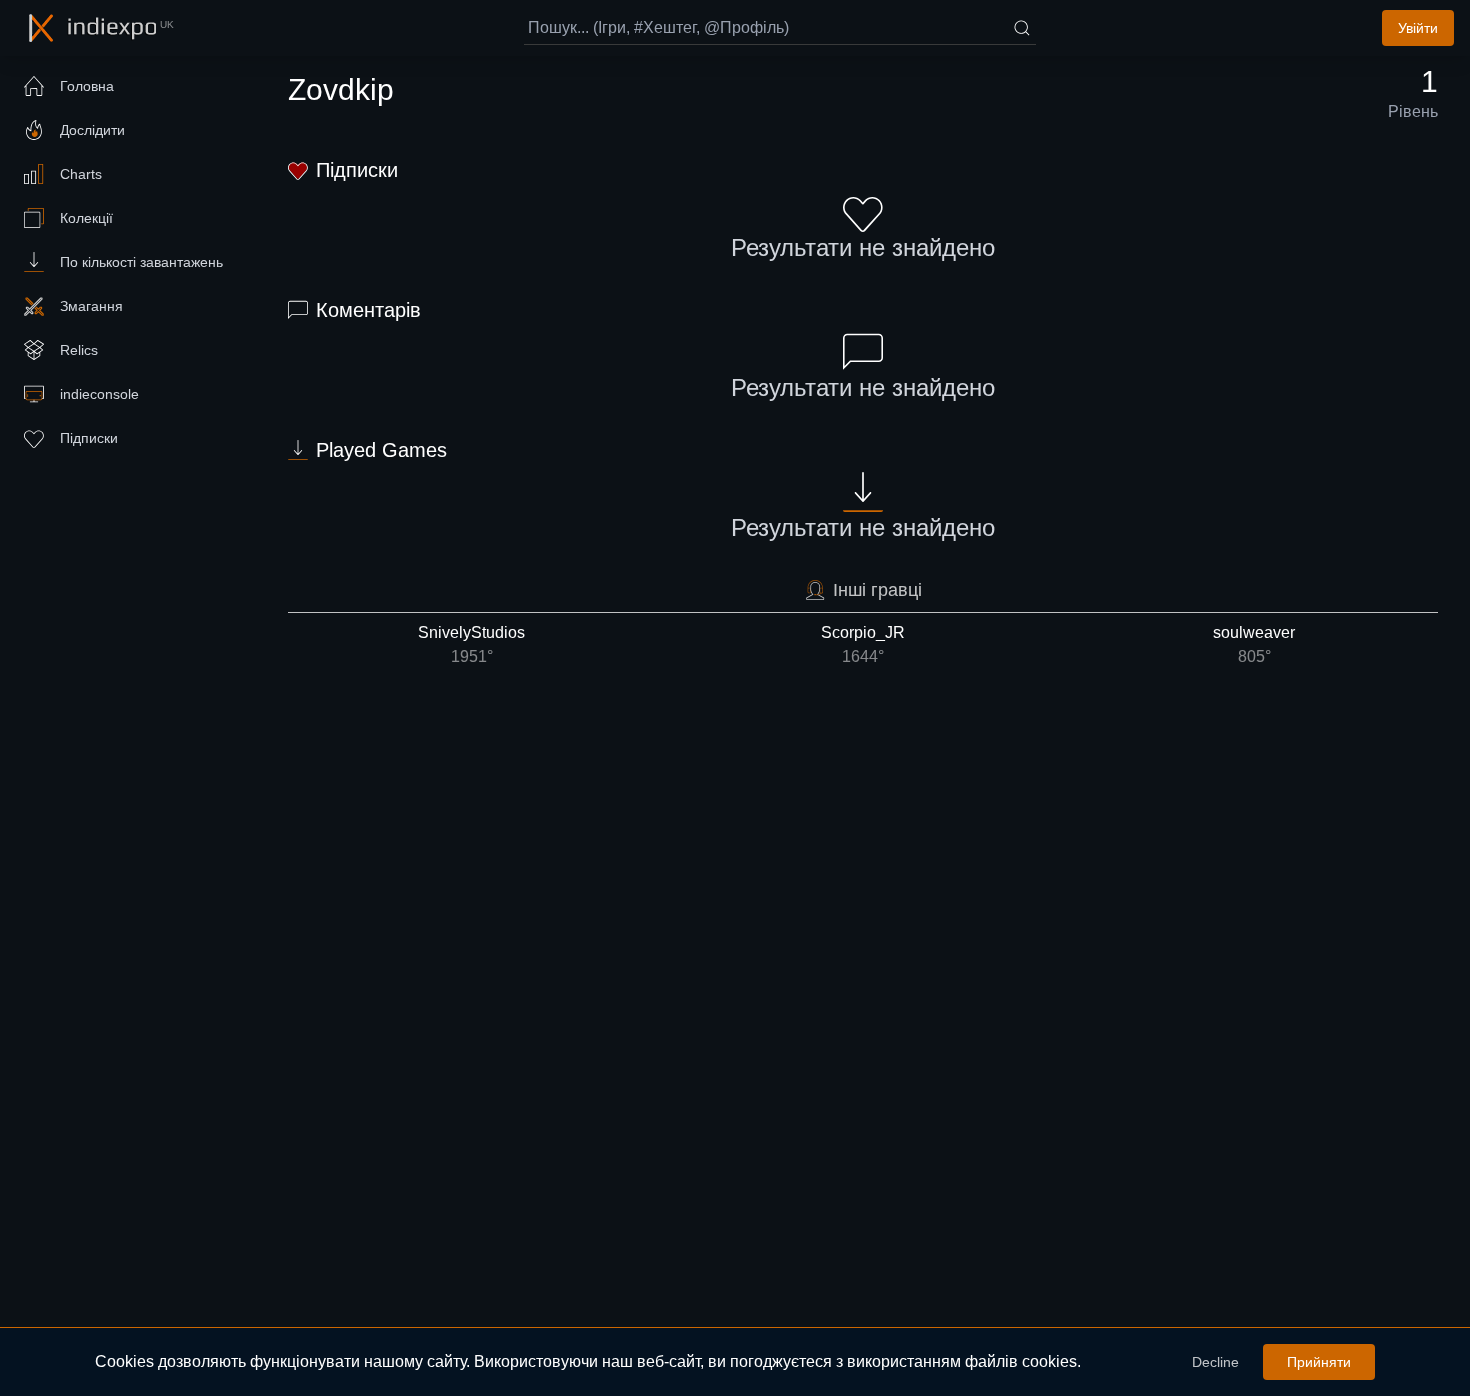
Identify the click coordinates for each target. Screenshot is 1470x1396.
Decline (1215, 1362)
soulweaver (1254, 644)
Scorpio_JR (863, 644)
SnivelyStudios (471, 644)
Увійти (1418, 28)
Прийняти (1319, 1362)
